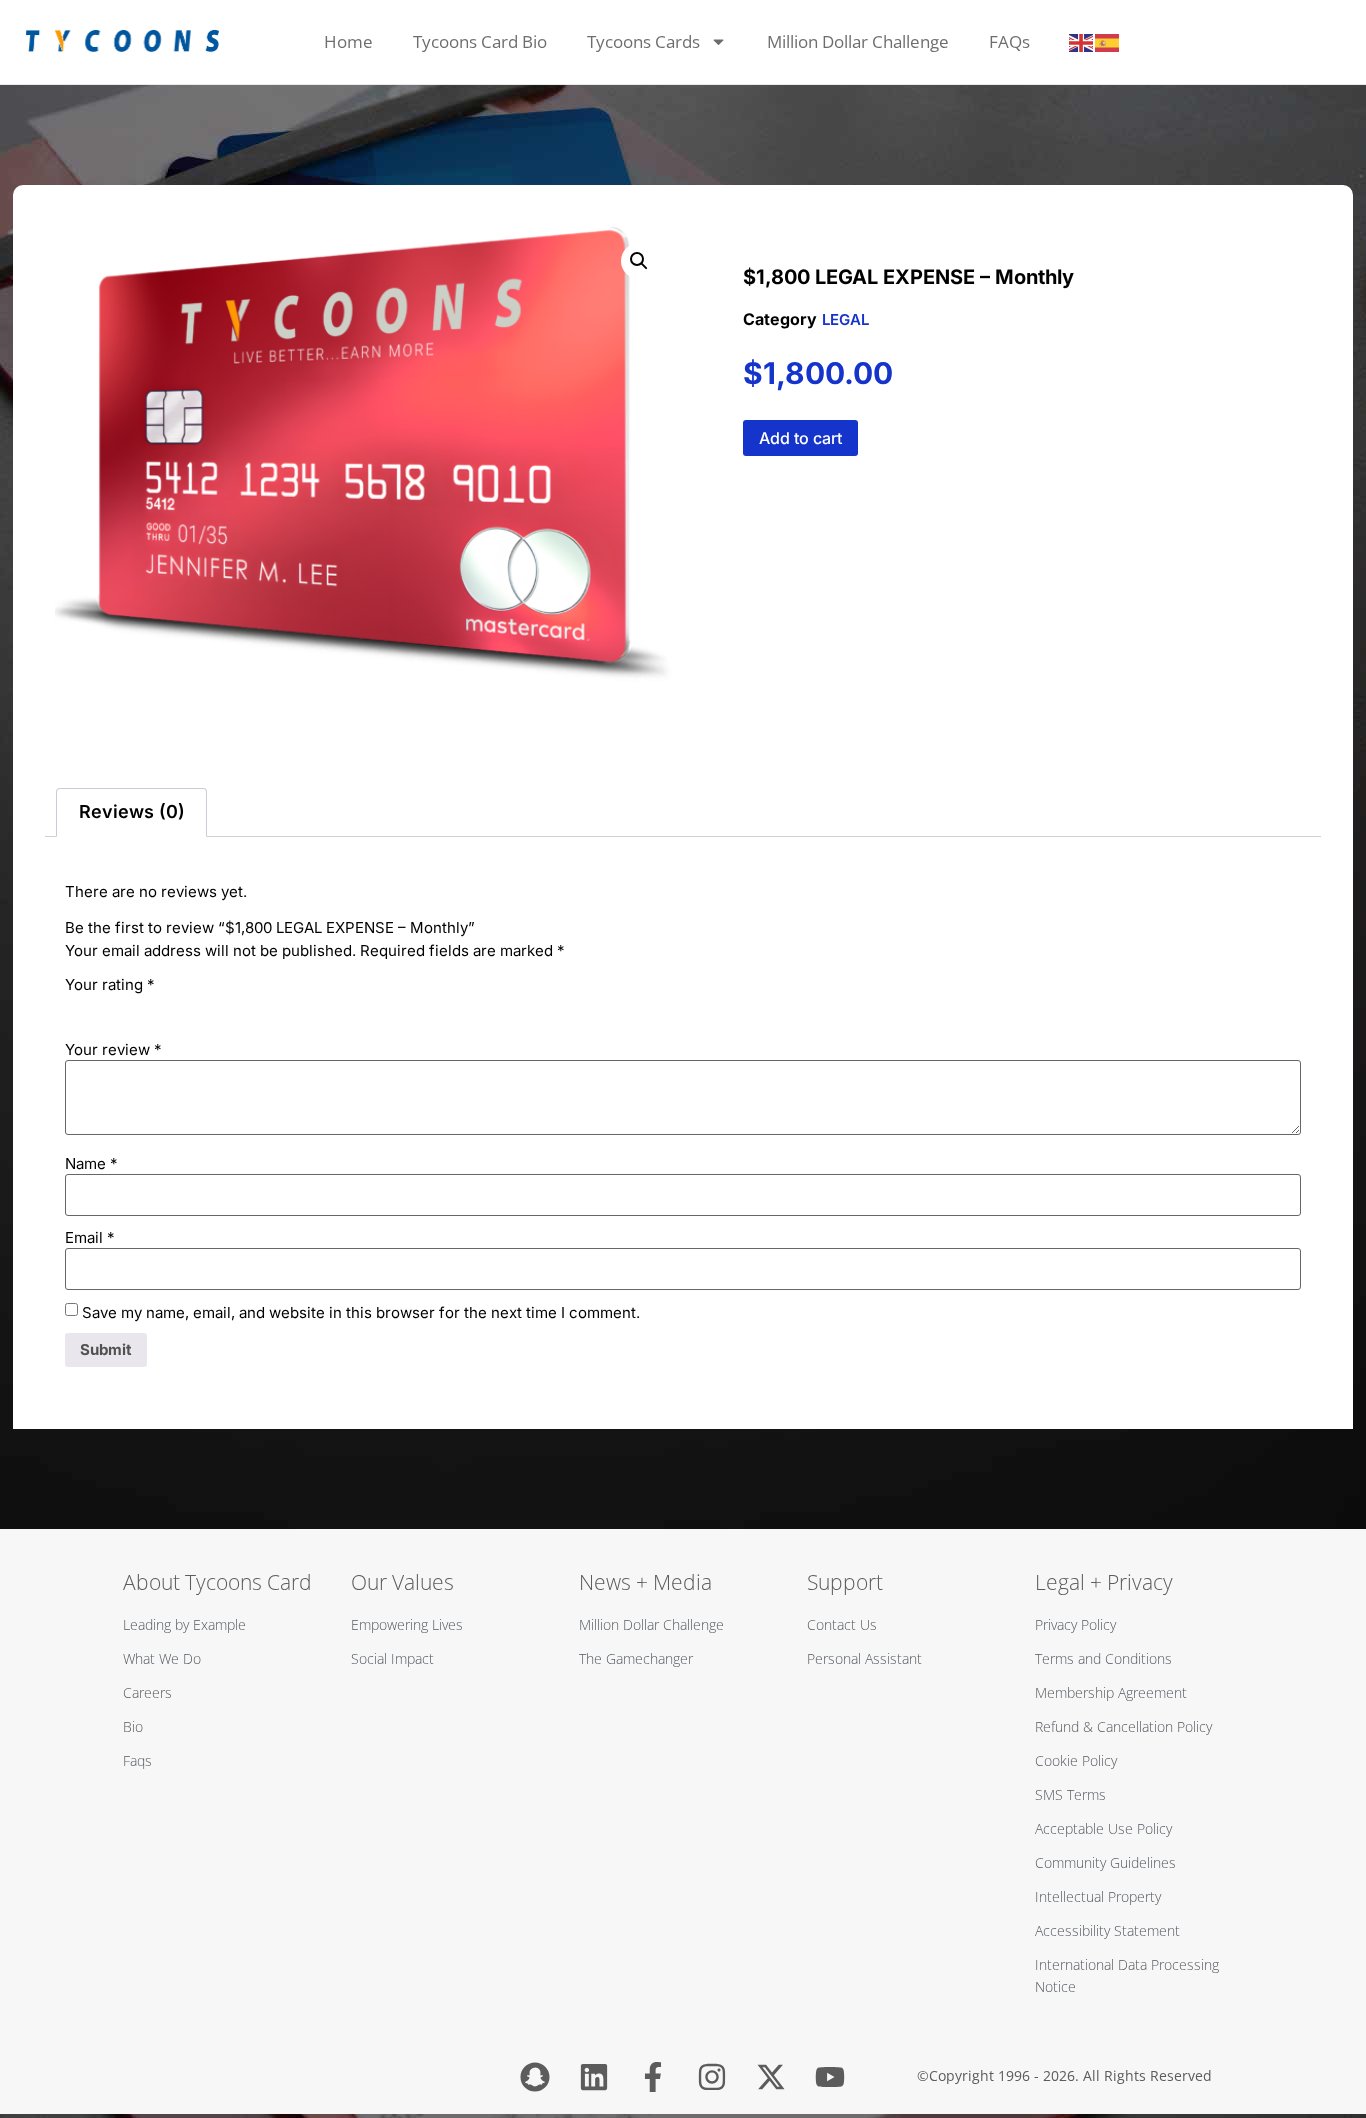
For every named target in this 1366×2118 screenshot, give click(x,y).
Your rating (110, 984)
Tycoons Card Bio (480, 41)
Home (348, 41)
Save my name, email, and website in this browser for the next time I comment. (361, 1312)
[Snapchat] (535, 2077)
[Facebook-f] (653, 2077)
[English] (1082, 42)
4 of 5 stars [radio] (161, 1007)
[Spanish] (1108, 42)
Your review (113, 1049)
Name (91, 1163)
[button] (639, 261)
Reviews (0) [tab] (132, 811)
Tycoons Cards (643, 41)
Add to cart (800, 438)
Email (90, 1237)
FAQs (1009, 41)
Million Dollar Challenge (858, 41)
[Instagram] (712, 2077)
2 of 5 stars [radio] (105, 1007)
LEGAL (845, 319)
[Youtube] (830, 2077)
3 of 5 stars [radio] (133, 1007)
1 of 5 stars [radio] (77, 1007)
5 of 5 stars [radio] (189, 1007)
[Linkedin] (594, 2077)
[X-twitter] (771, 2077)
